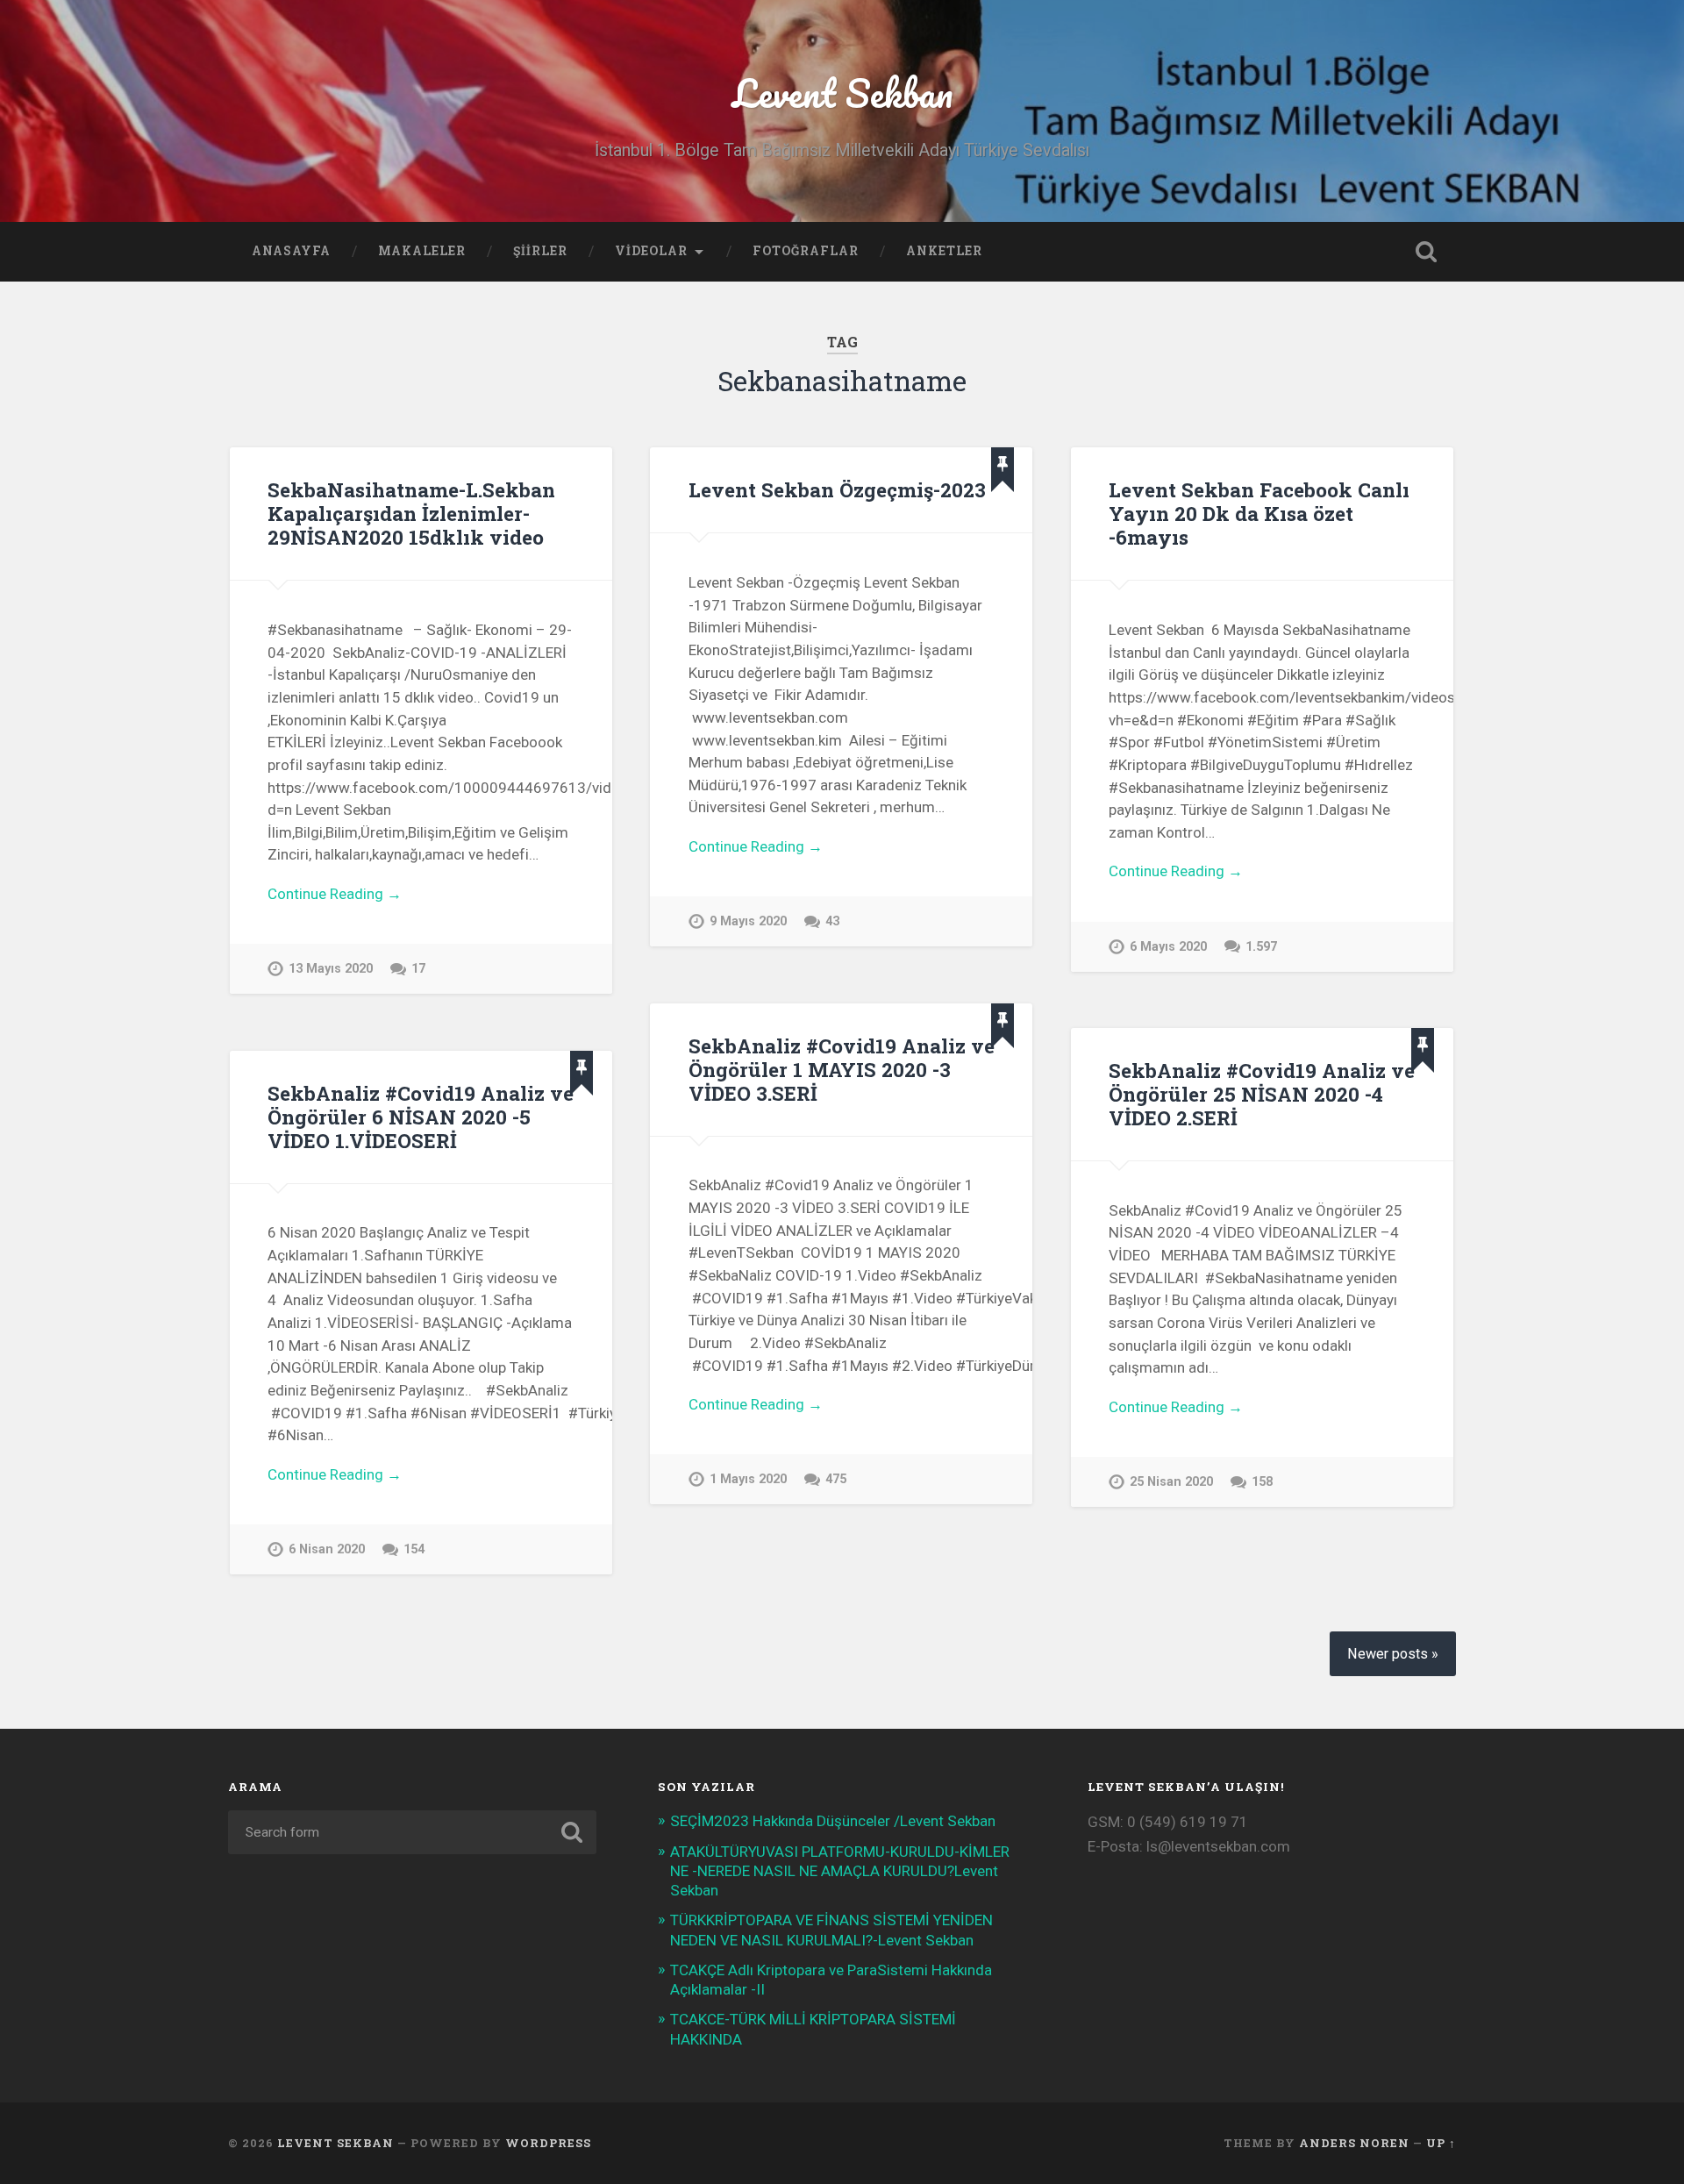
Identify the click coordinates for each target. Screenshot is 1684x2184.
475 (836, 1479)
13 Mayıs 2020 (331, 969)
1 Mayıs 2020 (748, 1479)
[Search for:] (412, 1832)
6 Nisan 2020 (327, 1549)
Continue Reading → (335, 894)
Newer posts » (1393, 1654)
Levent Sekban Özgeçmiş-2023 (837, 489)
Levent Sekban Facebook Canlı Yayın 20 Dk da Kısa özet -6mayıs (1259, 513)
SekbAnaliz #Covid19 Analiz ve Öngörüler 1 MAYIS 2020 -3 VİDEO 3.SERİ (842, 1069)
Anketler (944, 251)
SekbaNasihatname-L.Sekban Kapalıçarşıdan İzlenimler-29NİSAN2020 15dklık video (411, 513)
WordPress (548, 2143)
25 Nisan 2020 (1171, 1482)
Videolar (651, 251)
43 (832, 921)
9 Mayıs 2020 (748, 921)
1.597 (1261, 947)
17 (418, 969)
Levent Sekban (842, 93)
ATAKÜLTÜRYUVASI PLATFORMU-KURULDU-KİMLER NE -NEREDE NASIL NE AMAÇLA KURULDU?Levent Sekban (840, 1871)
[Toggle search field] (1426, 252)
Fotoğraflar (806, 251)
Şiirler (540, 251)
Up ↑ (1441, 2143)
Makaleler (422, 251)
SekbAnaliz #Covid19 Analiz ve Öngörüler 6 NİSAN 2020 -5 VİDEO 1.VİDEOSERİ (421, 1117)
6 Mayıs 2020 (1168, 947)
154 (414, 1549)
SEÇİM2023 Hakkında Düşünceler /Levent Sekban (833, 1821)
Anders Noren (1354, 2143)
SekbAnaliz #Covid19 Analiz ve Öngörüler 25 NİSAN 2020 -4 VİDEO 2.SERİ (1262, 1094)
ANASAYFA (291, 251)
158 (1262, 1482)
